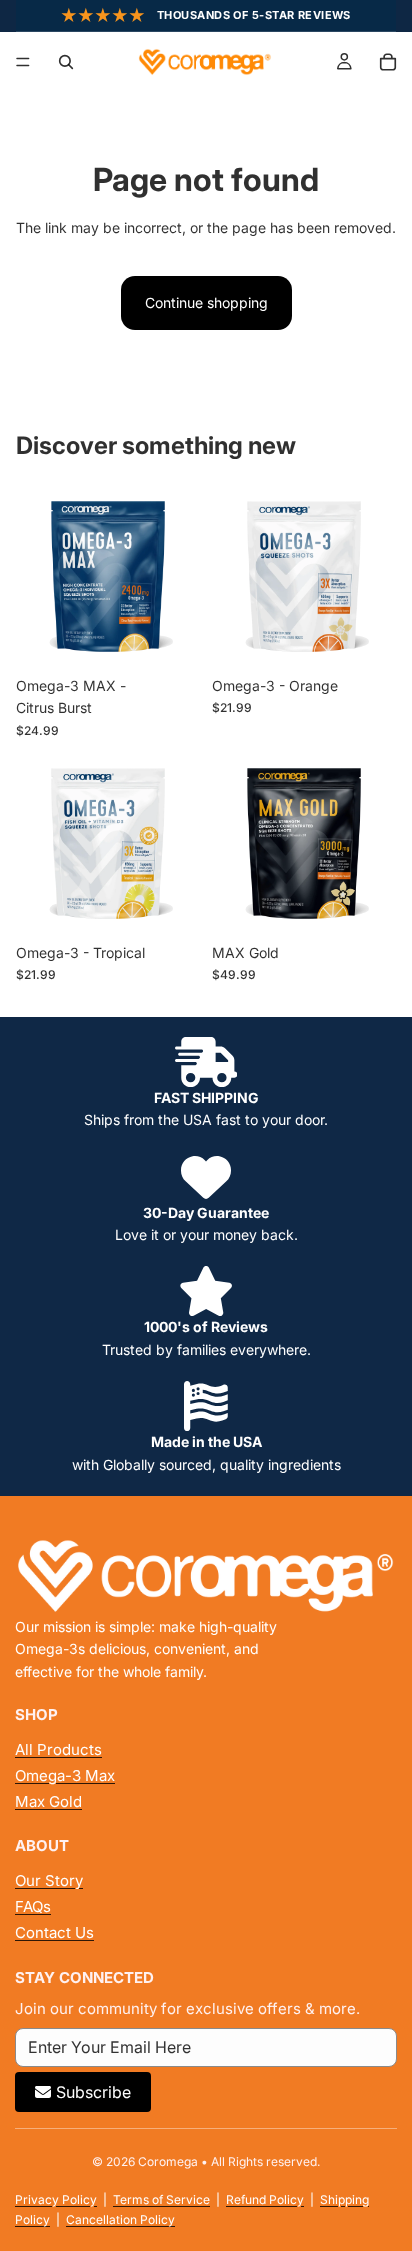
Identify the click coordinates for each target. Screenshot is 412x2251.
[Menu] (23, 62)
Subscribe (93, 2092)
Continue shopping (206, 302)
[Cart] (388, 62)
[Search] (66, 62)
